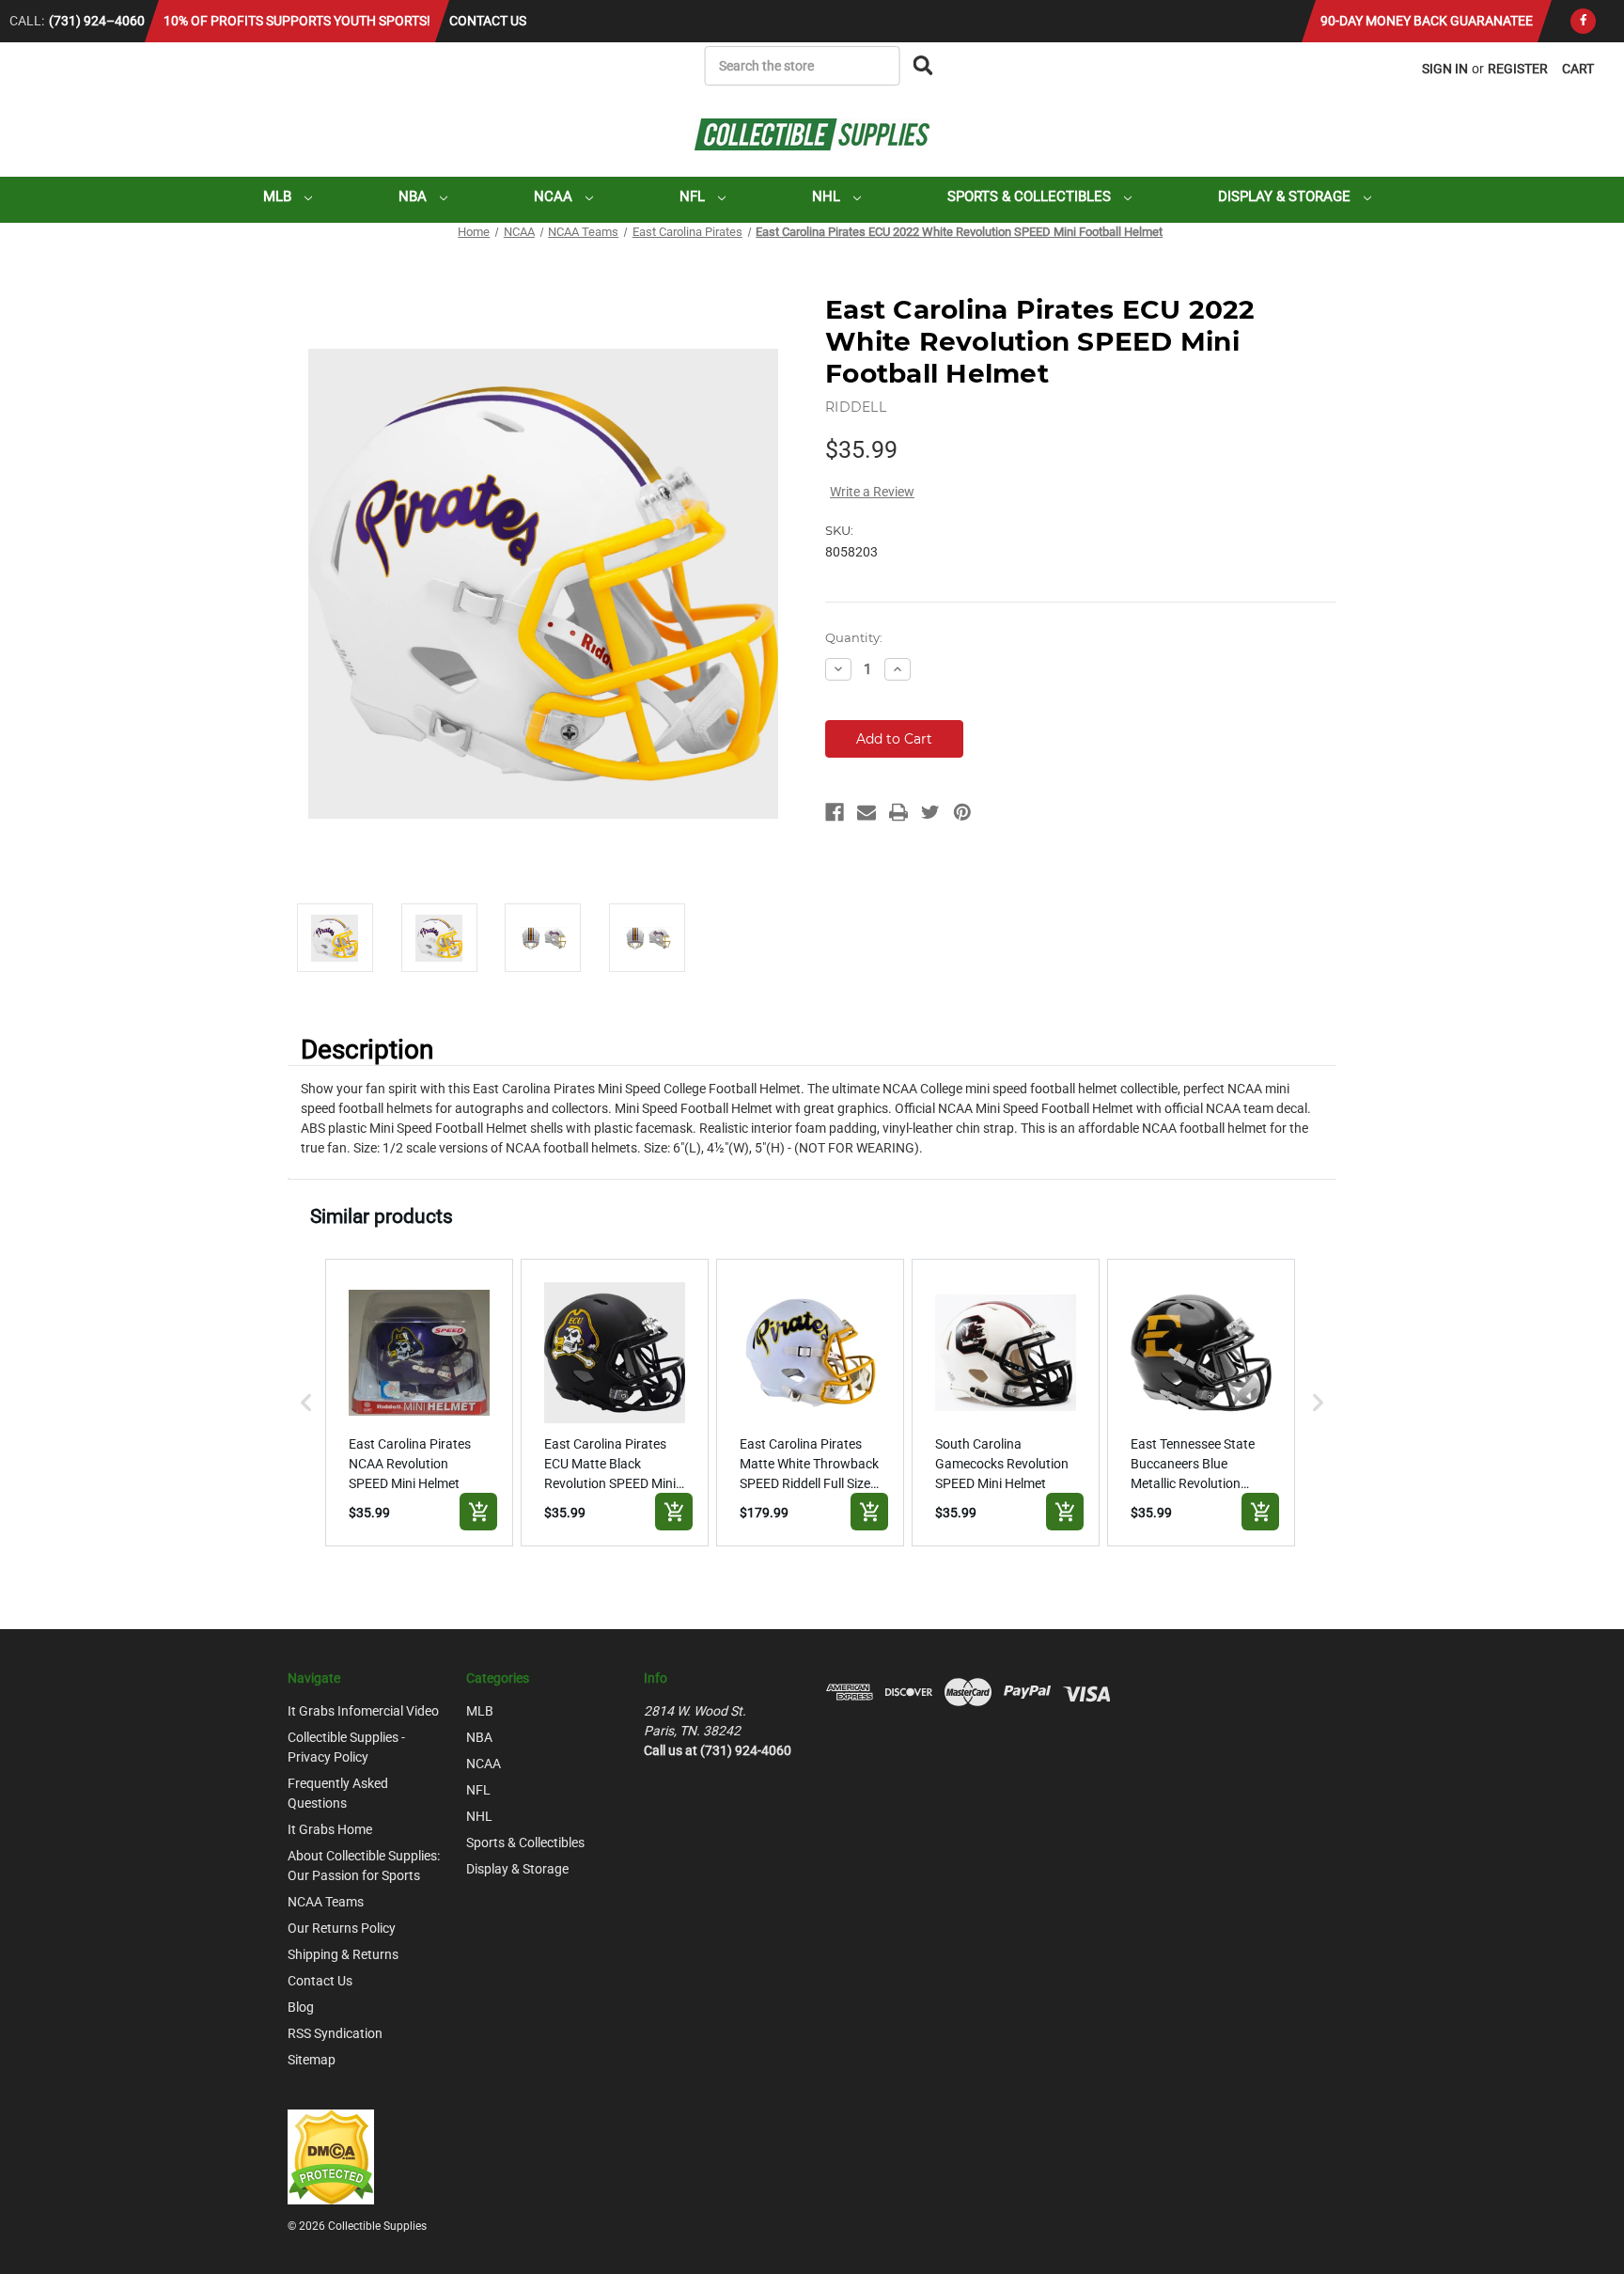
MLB (279, 196)
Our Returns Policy (342, 1928)
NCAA (555, 196)
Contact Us (488, 21)
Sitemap (312, 2060)
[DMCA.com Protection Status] (331, 2156)
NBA (414, 196)
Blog (301, 2007)
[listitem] (419, 1403)
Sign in (1445, 69)
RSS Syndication (335, 2033)
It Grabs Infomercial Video (363, 1711)
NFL (694, 196)
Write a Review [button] (872, 492)
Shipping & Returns (343, 1954)
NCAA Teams (326, 1902)
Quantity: (854, 637)
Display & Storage (1286, 196)
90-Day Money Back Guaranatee (1427, 21)
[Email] (867, 812)
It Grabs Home (330, 1829)
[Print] (898, 812)
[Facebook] (1583, 21)
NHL (828, 196)
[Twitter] (930, 812)
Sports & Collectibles (1031, 196)
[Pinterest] (962, 812)
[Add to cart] (478, 1512)
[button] (306, 1403)
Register (1518, 69)
